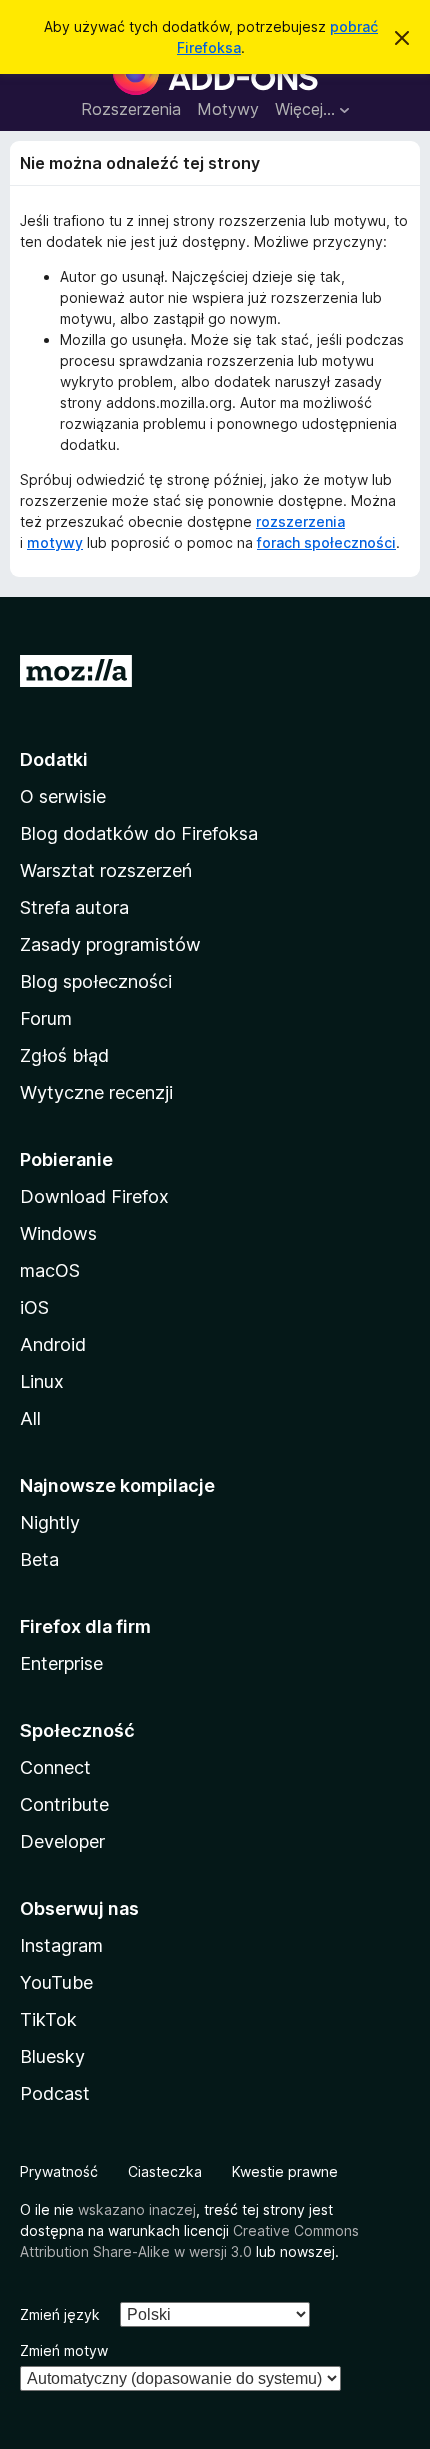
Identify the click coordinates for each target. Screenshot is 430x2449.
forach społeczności (326, 542)
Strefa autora (74, 907)
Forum (46, 1018)
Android (53, 1344)
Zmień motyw (64, 2350)
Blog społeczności (96, 981)
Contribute (64, 1804)
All (30, 1418)
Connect (55, 1767)
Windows (58, 1233)
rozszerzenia (300, 521)
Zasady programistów (110, 944)
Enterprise (61, 1663)
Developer (62, 1841)
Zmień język (60, 2314)
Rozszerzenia (131, 109)
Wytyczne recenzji (96, 1092)
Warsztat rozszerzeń (106, 870)
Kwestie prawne (285, 2171)
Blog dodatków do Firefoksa (139, 833)
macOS (50, 1270)
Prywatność (59, 2171)
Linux (42, 1381)
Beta (39, 1559)
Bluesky (52, 2056)
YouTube (56, 1982)
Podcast (55, 2093)
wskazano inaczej (137, 2209)
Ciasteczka (165, 2171)
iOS (34, 1307)
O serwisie (63, 796)
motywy (55, 542)
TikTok (48, 2019)
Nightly (50, 1522)
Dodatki (54, 759)
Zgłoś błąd (64, 1055)
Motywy (228, 109)
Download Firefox (94, 1196)
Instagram (61, 1945)
